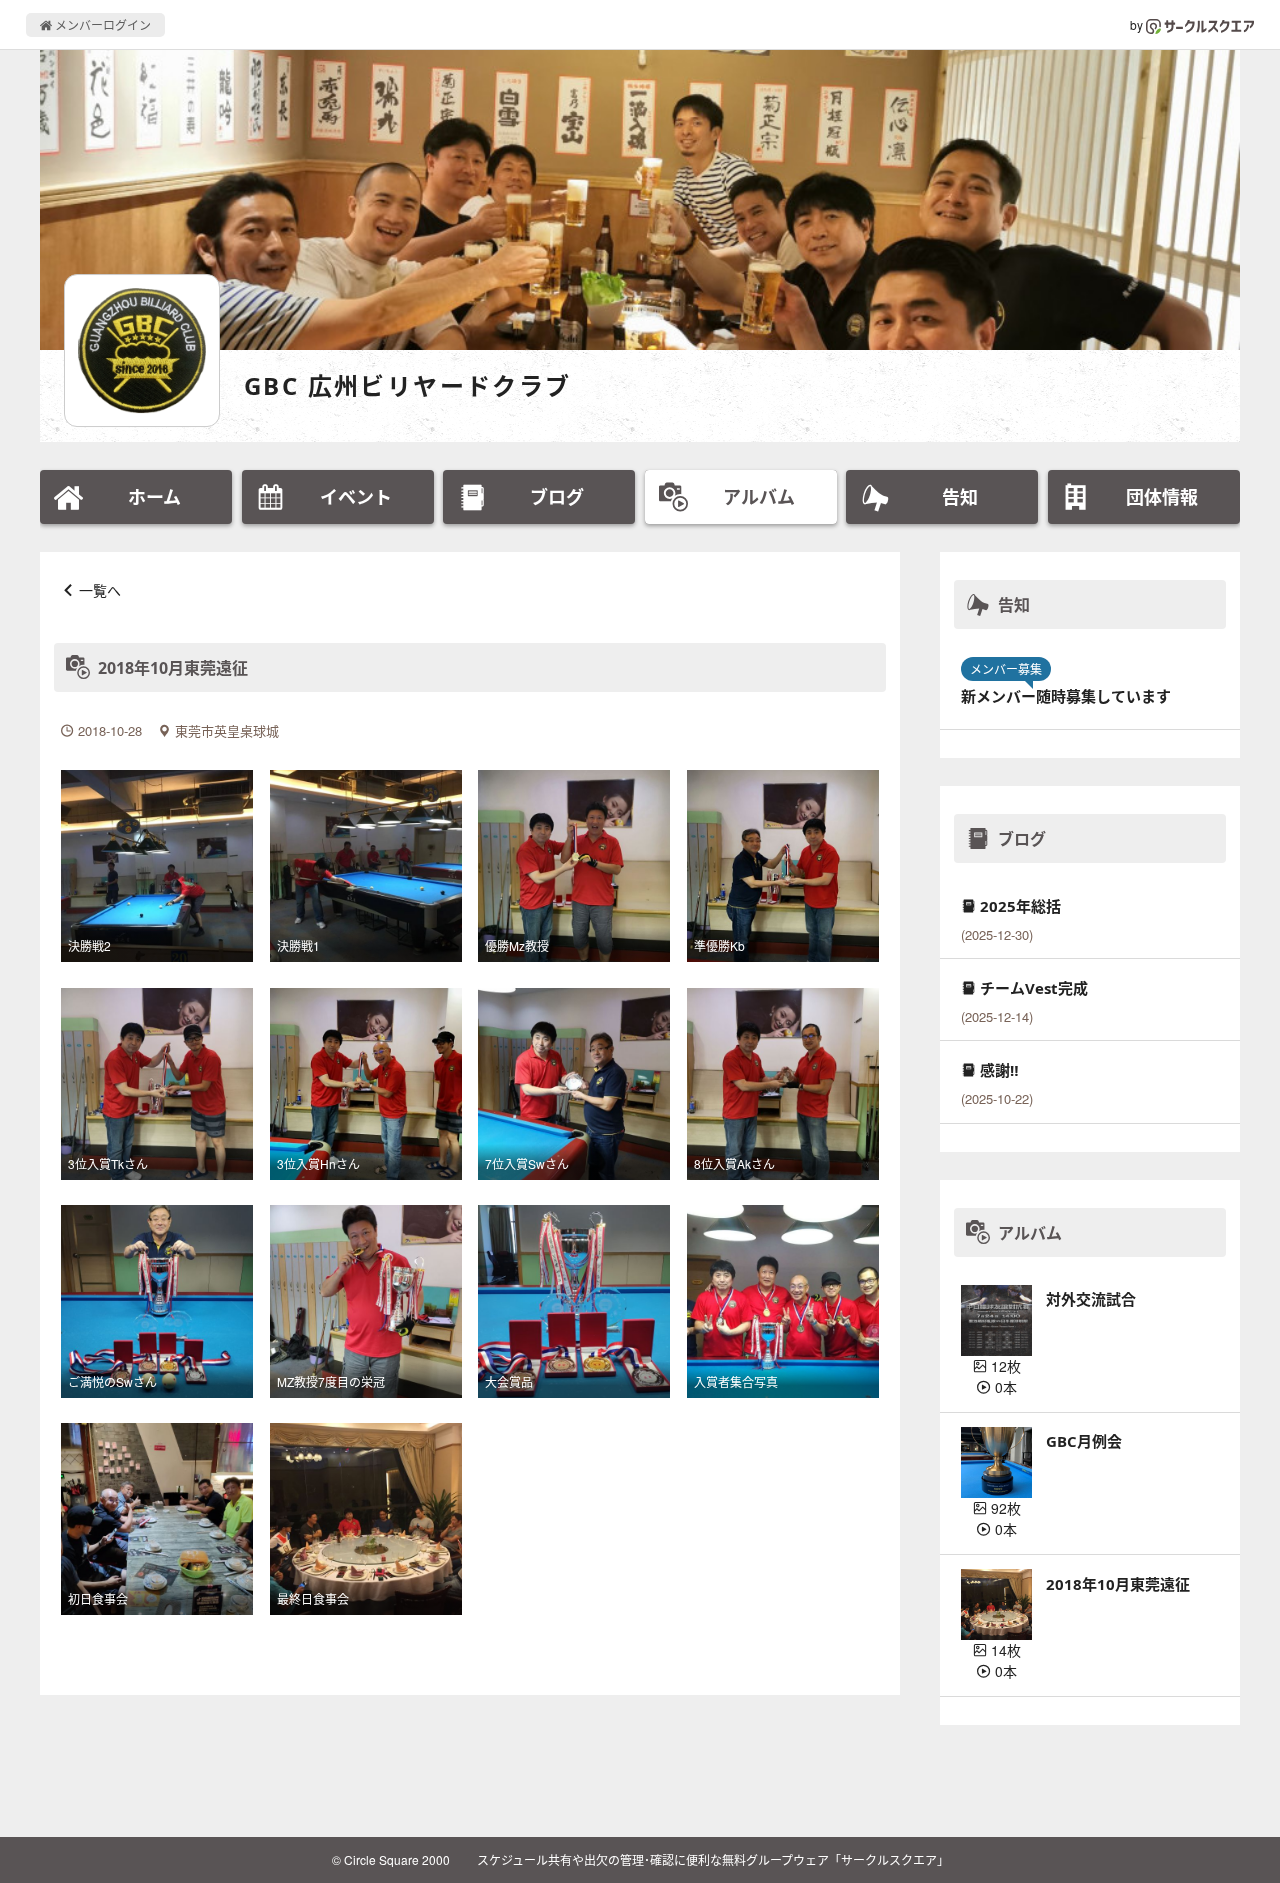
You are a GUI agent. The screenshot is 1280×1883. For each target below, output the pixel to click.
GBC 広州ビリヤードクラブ (408, 385)
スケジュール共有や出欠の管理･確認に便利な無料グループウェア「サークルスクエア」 (713, 1859)
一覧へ (100, 590)
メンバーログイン (101, 24)
